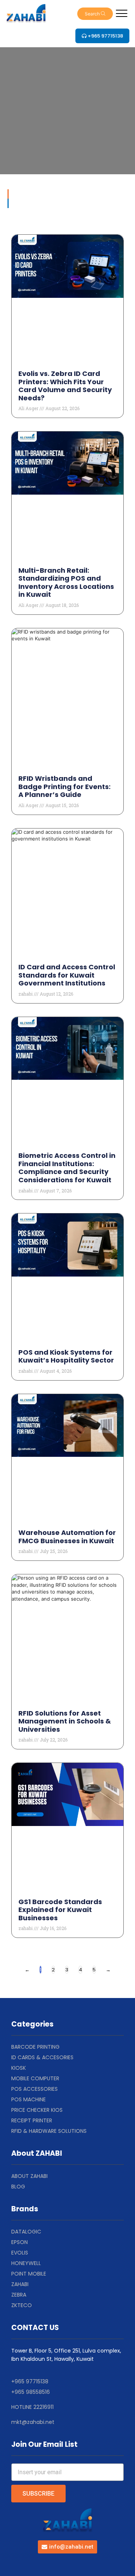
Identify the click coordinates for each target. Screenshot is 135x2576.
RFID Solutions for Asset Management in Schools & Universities (65, 1721)
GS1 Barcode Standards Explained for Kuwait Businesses (60, 1910)
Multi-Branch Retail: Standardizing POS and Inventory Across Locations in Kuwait (66, 583)
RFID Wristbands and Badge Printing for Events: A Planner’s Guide (64, 786)
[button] (95, 14)
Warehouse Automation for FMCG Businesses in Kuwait (67, 1537)
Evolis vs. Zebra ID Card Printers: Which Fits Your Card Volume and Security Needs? (65, 386)
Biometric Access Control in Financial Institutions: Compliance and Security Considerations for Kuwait (67, 1168)
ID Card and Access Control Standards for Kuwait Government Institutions (67, 975)
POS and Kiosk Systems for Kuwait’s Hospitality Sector (66, 1356)
